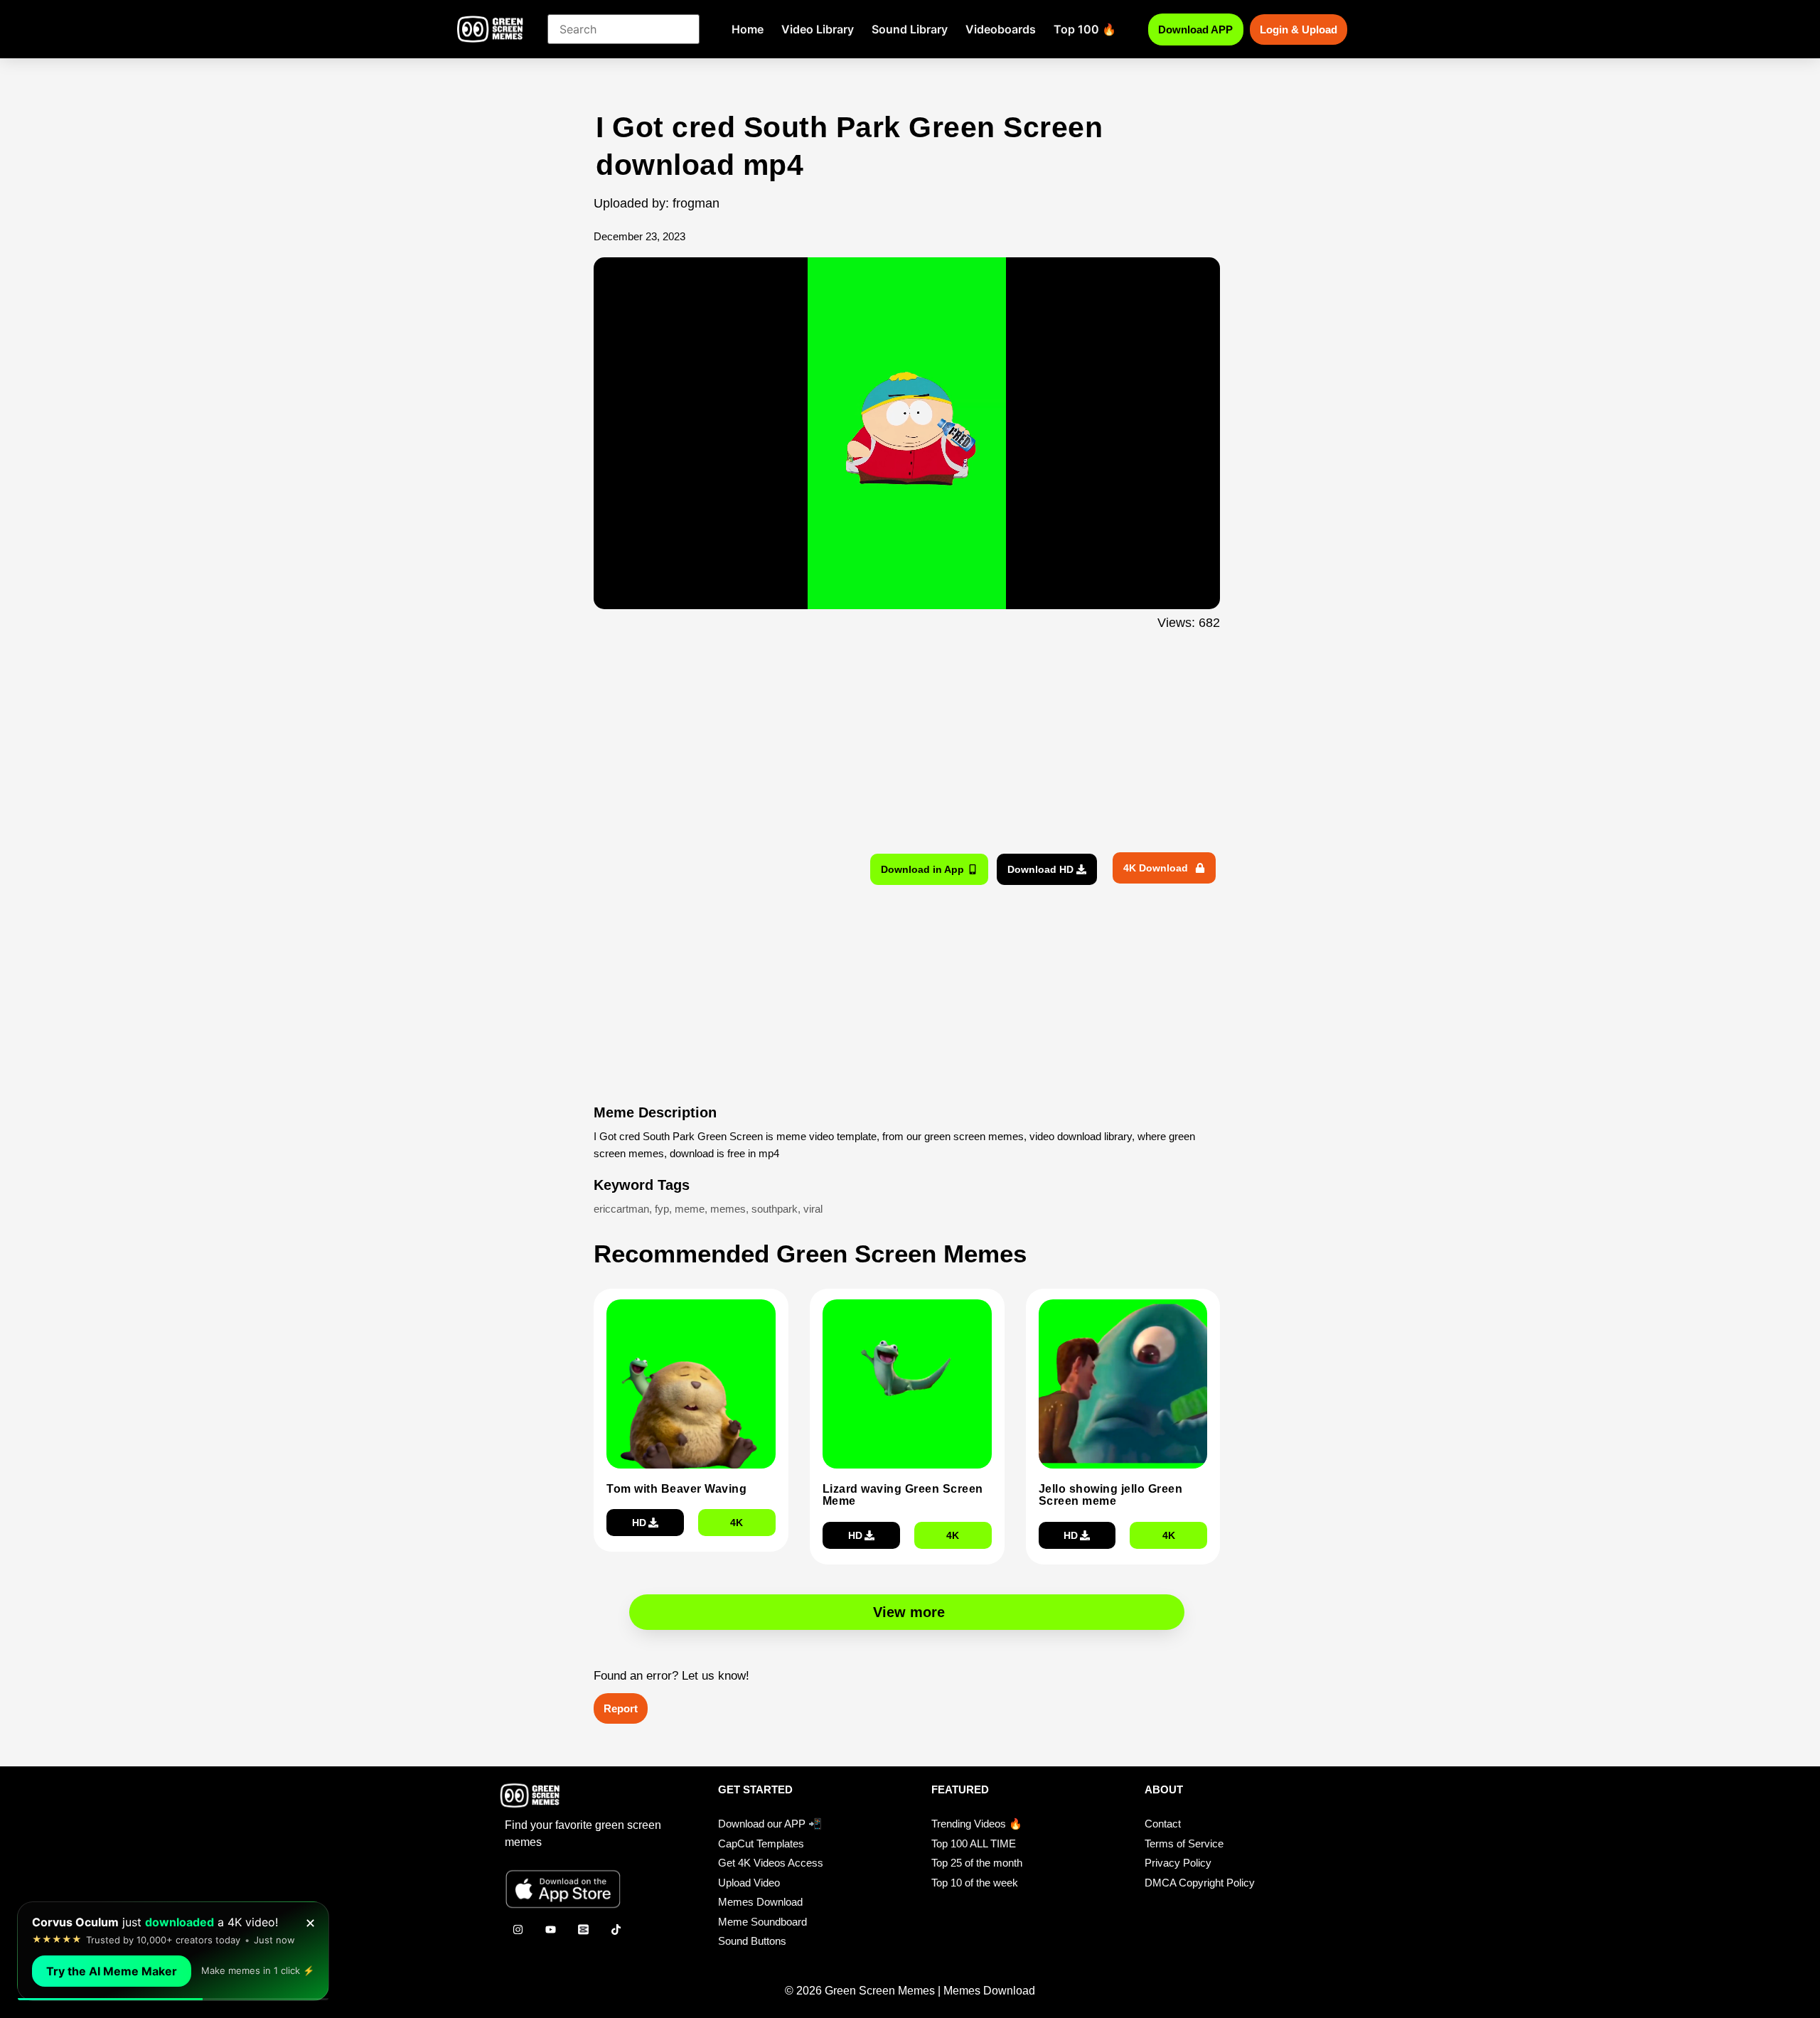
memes (728, 1209)
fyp (662, 1209)
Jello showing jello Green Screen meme (1111, 1495)
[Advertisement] (517, 393)
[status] (173, 1951)
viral (813, 1209)
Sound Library (910, 29)
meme (690, 1209)
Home (748, 29)
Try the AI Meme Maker (112, 1971)
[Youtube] (550, 1929)
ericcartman (621, 1209)
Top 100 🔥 (1085, 29)
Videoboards (1001, 29)
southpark (775, 1209)
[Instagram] (518, 1929)
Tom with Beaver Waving (676, 1489)
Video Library (818, 29)
